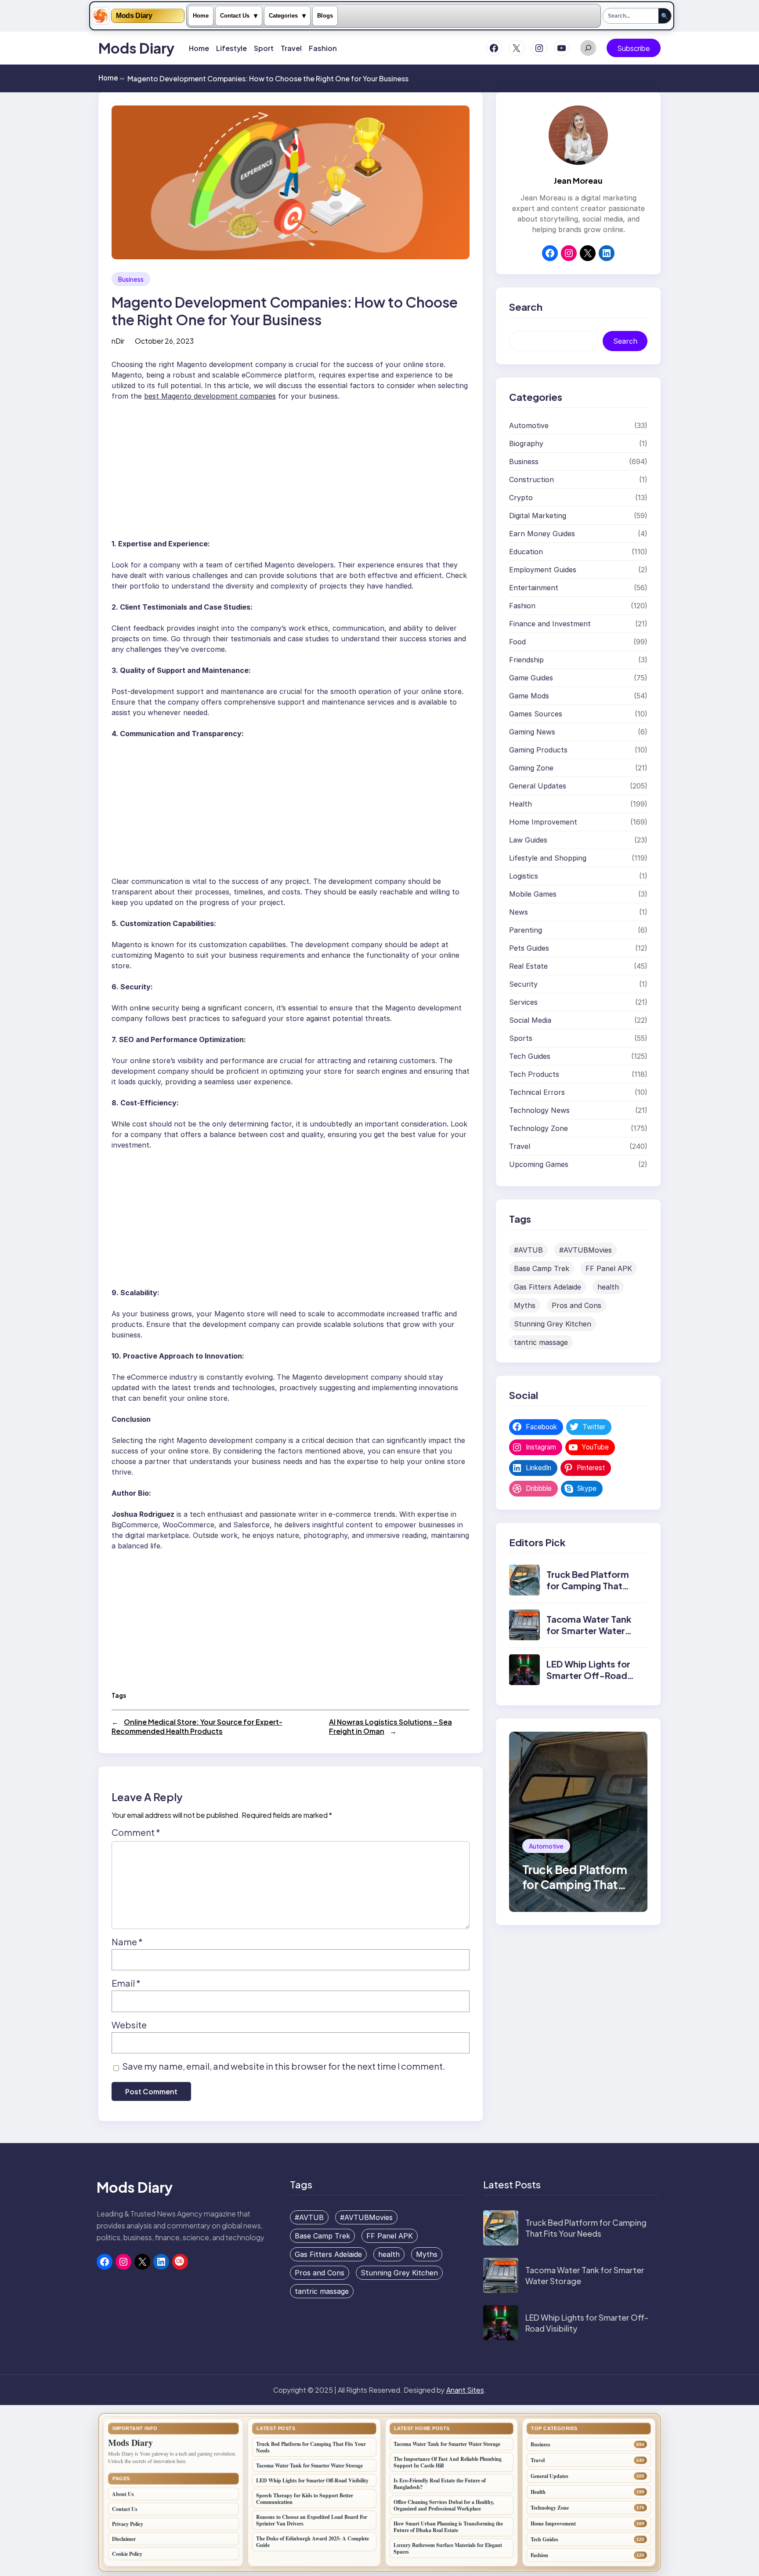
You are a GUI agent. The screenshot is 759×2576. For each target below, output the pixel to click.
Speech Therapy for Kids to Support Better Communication (305, 2499)
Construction (531, 479)
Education (526, 551)
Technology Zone (539, 1128)
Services (523, 1002)
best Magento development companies (210, 396)
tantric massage (541, 1342)
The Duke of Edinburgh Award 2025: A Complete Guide (313, 2542)
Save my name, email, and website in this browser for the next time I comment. (284, 2066)
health (608, 1286)
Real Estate (528, 966)
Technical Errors (537, 1092)
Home (201, 16)
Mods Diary (134, 16)
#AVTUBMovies (586, 1250)
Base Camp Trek (542, 1268)
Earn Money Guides (542, 533)
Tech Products (534, 1074)
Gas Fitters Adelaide (548, 1286)
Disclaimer (124, 2539)
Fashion (522, 605)
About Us (123, 2494)
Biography (526, 443)
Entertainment (534, 587)
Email (126, 1983)
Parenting (526, 930)
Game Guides (531, 677)
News (519, 912)
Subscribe (634, 48)
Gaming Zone (531, 767)
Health (520, 803)
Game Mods (529, 695)
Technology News (539, 1110)
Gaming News (532, 731)
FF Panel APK (609, 1268)
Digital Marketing (538, 515)
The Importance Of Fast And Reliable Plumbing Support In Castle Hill (448, 2462)
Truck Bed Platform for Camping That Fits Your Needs (588, 1586)
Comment (136, 1832)
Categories (283, 16)
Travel (520, 1146)
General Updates (538, 785)
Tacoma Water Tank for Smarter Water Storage (589, 1630)
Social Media (530, 1020)
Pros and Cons (576, 1305)
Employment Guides (543, 569)
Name (127, 1942)
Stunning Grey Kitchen (553, 1323)
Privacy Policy (128, 2524)
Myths (525, 1305)
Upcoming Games (539, 1164)
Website (129, 2025)
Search (625, 341)
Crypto (521, 497)
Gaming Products (538, 749)
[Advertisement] (291, 466)
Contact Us (235, 16)
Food (517, 641)
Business (131, 279)
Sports (521, 1038)
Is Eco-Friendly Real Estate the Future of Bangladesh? (440, 2484)
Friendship (526, 659)
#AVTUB (528, 1250)
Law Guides (528, 839)
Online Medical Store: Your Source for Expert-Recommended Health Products (197, 1726)
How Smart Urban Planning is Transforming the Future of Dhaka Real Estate (448, 2527)
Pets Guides (529, 948)
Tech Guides (530, 1056)
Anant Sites (465, 2390)
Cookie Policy (127, 2554)
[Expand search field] (588, 48)
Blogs (325, 16)
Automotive (529, 425)
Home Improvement (543, 821)
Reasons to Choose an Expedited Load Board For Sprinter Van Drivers (312, 2520)
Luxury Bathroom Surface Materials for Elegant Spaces (448, 2548)
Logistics (524, 876)
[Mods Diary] (101, 16)
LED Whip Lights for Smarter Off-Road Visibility (588, 1675)
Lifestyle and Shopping (548, 857)
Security (523, 984)
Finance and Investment (550, 623)
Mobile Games (533, 894)
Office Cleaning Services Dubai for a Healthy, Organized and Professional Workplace (444, 2505)
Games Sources (536, 713)
